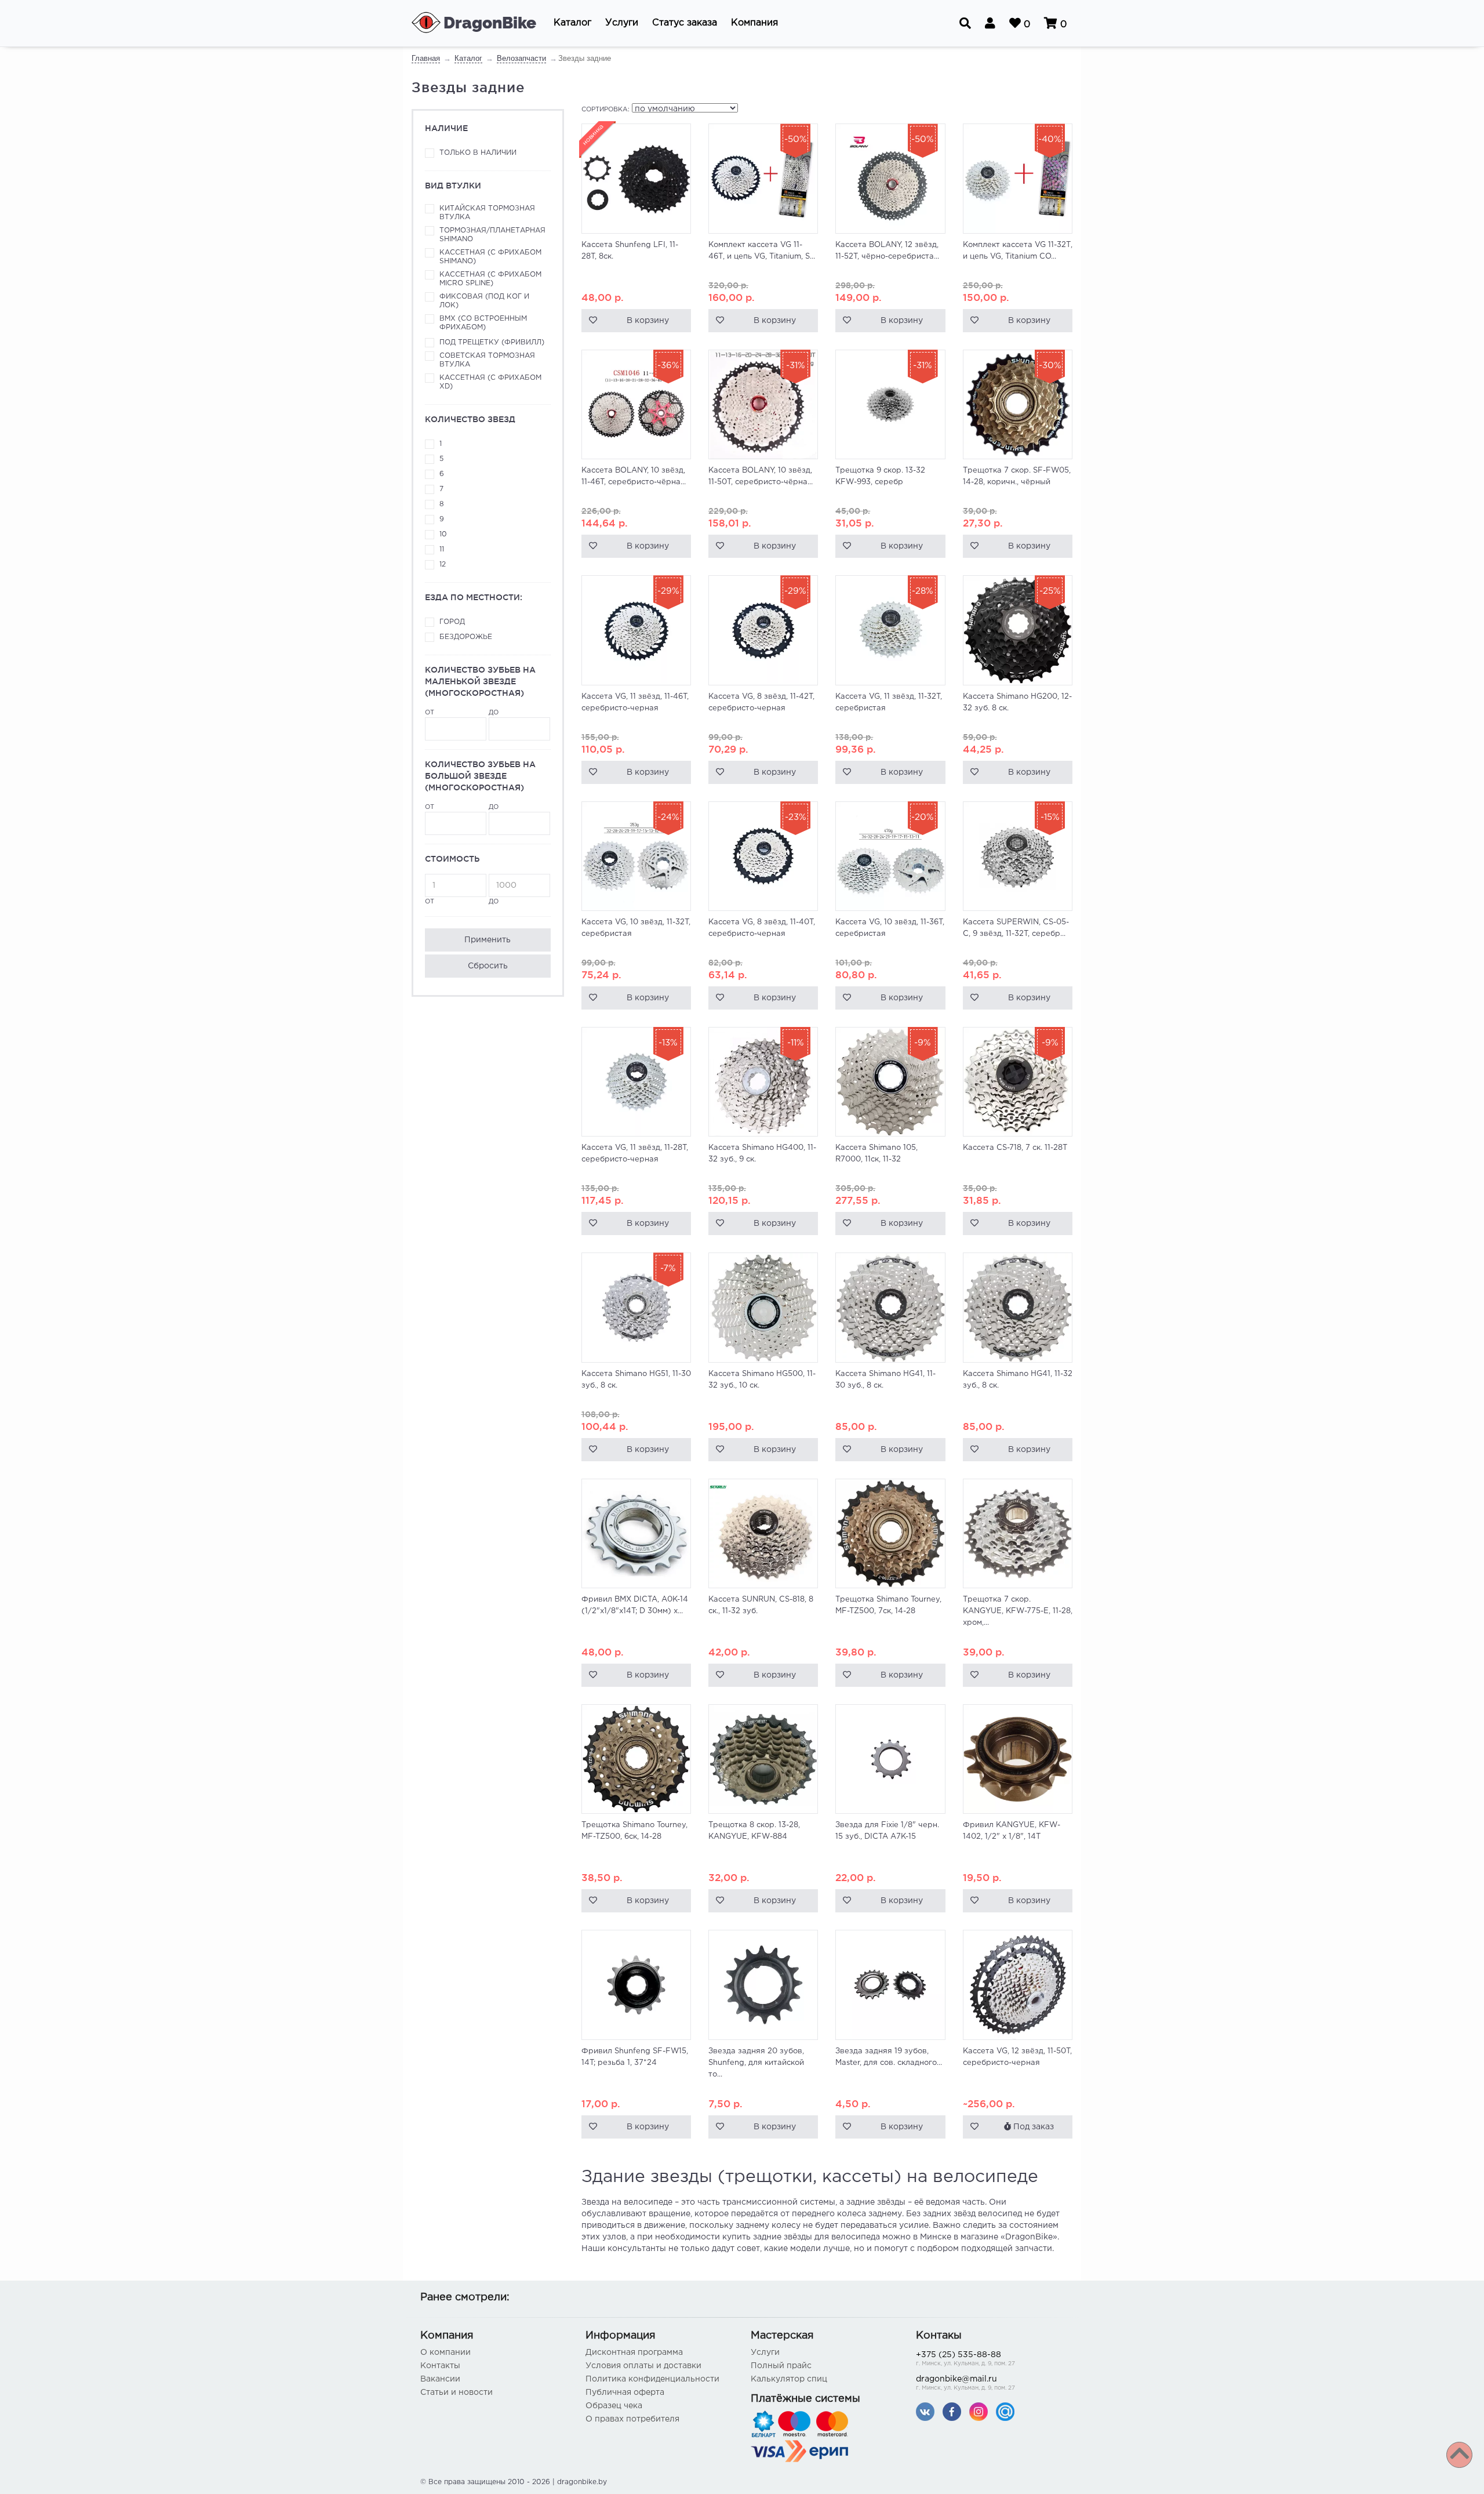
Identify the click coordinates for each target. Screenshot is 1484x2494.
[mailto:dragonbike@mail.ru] (1005, 2411)
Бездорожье (466, 637)
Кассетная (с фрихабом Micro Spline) (490, 279)
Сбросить (488, 966)
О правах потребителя (632, 2419)
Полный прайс (781, 2366)
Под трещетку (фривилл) (492, 342)
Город (452, 622)
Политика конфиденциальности (652, 2379)
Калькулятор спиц (789, 2379)
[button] (572, 23)
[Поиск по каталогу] (965, 23)
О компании (445, 2353)
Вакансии (440, 2379)
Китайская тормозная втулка (487, 213)
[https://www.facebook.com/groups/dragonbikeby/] (952, 2411)
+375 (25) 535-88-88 (965, 2359)
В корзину (648, 321)
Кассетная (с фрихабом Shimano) (490, 257)
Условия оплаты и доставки (643, 2366)
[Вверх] (1459, 2455)
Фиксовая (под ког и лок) (484, 301)
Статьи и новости (457, 2393)
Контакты (440, 2366)
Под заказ (1032, 2127)
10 (443, 534)
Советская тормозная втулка (487, 360)
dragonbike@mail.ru (965, 2383)
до (494, 713)
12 (443, 564)
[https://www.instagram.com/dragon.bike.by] (979, 2411)
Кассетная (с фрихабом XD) (490, 382)
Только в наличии (478, 153)
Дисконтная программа (634, 2353)
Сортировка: (605, 110)
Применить (488, 940)
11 (442, 549)
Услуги (765, 2353)
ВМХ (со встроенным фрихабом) (483, 323)
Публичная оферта (625, 2393)
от (430, 713)
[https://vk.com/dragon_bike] (925, 2411)
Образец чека (614, 2406)
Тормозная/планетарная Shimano (492, 235)
